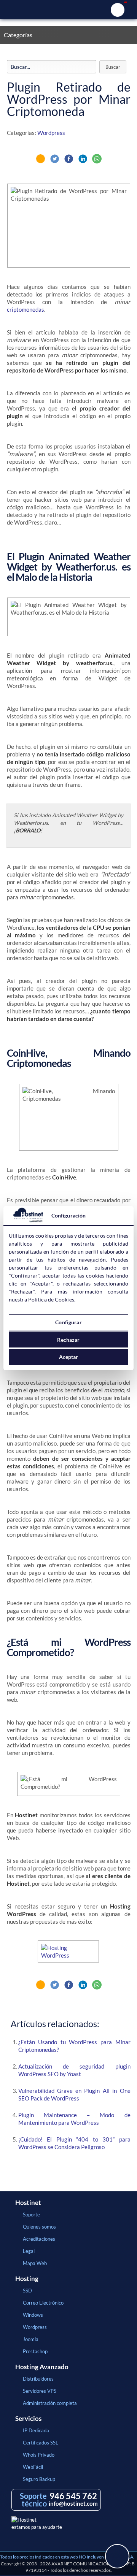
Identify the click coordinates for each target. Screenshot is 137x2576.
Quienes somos (39, 2227)
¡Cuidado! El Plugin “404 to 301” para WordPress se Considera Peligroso (74, 2143)
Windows (33, 2315)
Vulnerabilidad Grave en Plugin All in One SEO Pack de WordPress (74, 2094)
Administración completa (50, 2403)
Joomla (31, 2339)
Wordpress (51, 133)
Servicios (28, 2419)
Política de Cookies (51, 1299)
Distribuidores (38, 2379)
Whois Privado (39, 2455)
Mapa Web (35, 2263)
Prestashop (35, 2351)
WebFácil (33, 2467)
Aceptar (69, 1357)
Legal (29, 2251)
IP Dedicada (36, 2430)
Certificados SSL (41, 2443)
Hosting (27, 2279)
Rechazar (68, 1340)
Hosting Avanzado (42, 2367)
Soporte (31, 2215)
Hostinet (68, 10)
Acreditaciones (39, 2239)
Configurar (68, 1322)
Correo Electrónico (43, 2303)
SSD (27, 2291)
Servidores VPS (40, 2391)
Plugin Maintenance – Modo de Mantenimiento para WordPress (74, 2119)
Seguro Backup (39, 2479)
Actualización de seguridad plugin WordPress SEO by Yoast (74, 2070)
